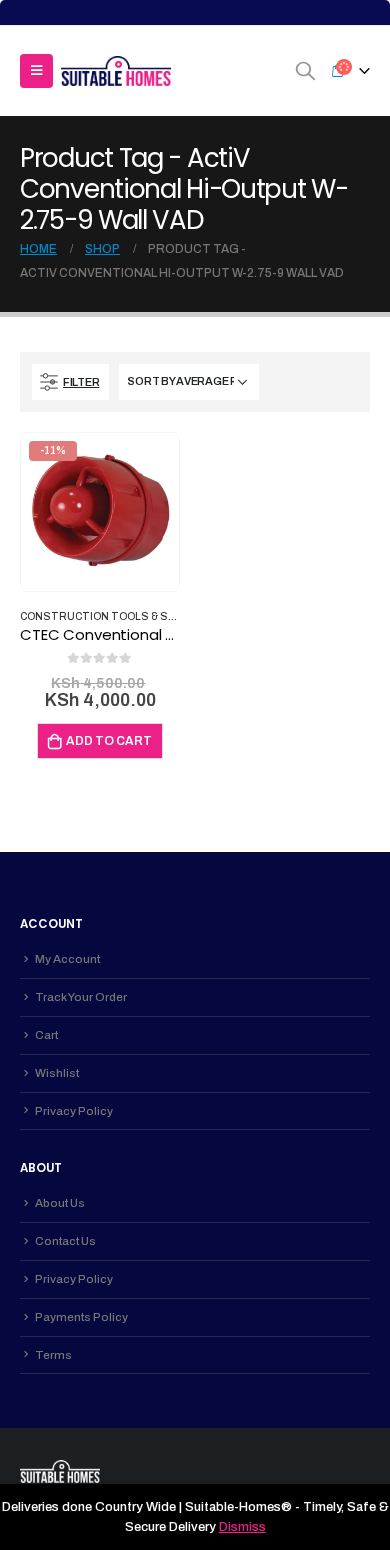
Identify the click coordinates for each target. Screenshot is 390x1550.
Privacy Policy (74, 1111)
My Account (67, 959)
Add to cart (109, 741)
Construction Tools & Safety (110, 616)
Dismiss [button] (242, 1527)
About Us (60, 1203)
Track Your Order (81, 997)
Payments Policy (81, 1317)
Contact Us (65, 1241)
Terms (53, 1355)
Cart (46, 1035)
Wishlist (57, 1073)
